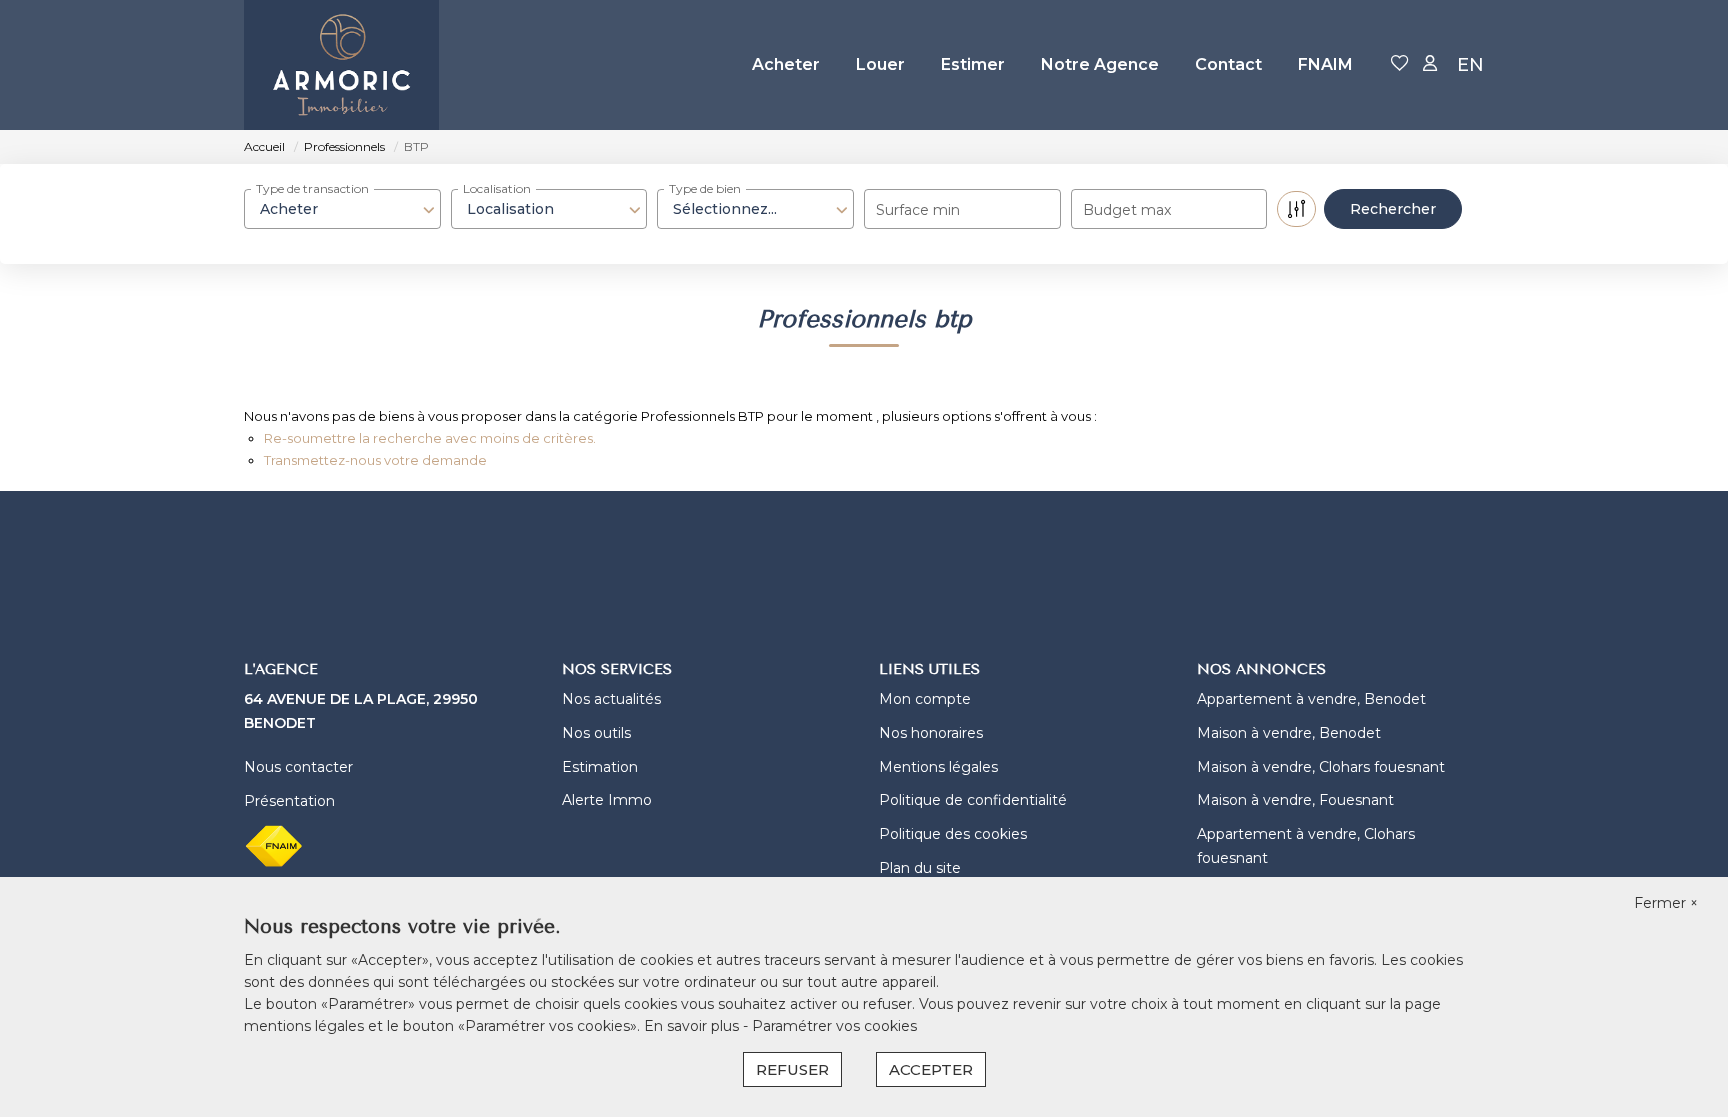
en (1470, 65)
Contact (1228, 64)
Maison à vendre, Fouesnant (1295, 800)
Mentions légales (938, 767)
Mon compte (925, 699)
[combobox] (342, 209)
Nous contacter (298, 767)
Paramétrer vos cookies (834, 1026)
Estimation (600, 767)
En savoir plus (693, 1026)
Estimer (973, 64)
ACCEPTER (931, 1069)
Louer (880, 64)
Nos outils (596, 733)
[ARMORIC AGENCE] (341, 65)
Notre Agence (1100, 64)
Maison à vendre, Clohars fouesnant (1321, 767)
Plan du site (920, 868)
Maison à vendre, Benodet (1289, 733)
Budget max (1127, 210)
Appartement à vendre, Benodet (1311, 699)
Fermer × (1666, 903)
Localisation (497, 188)
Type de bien (705, 188)
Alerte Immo (607, 800)
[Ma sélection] (1400, 64)
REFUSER (792, 1069)
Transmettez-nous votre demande (375, 460)
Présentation (289, 801)
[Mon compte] (1430, 64)
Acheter (786, 64)
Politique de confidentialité (973, 800)
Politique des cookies (953, 834)
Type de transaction (312, 188)
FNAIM (1325, 64)
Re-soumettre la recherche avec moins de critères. (430, 438)
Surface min (918, 210)
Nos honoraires (931, 733)
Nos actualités (611, 699)
